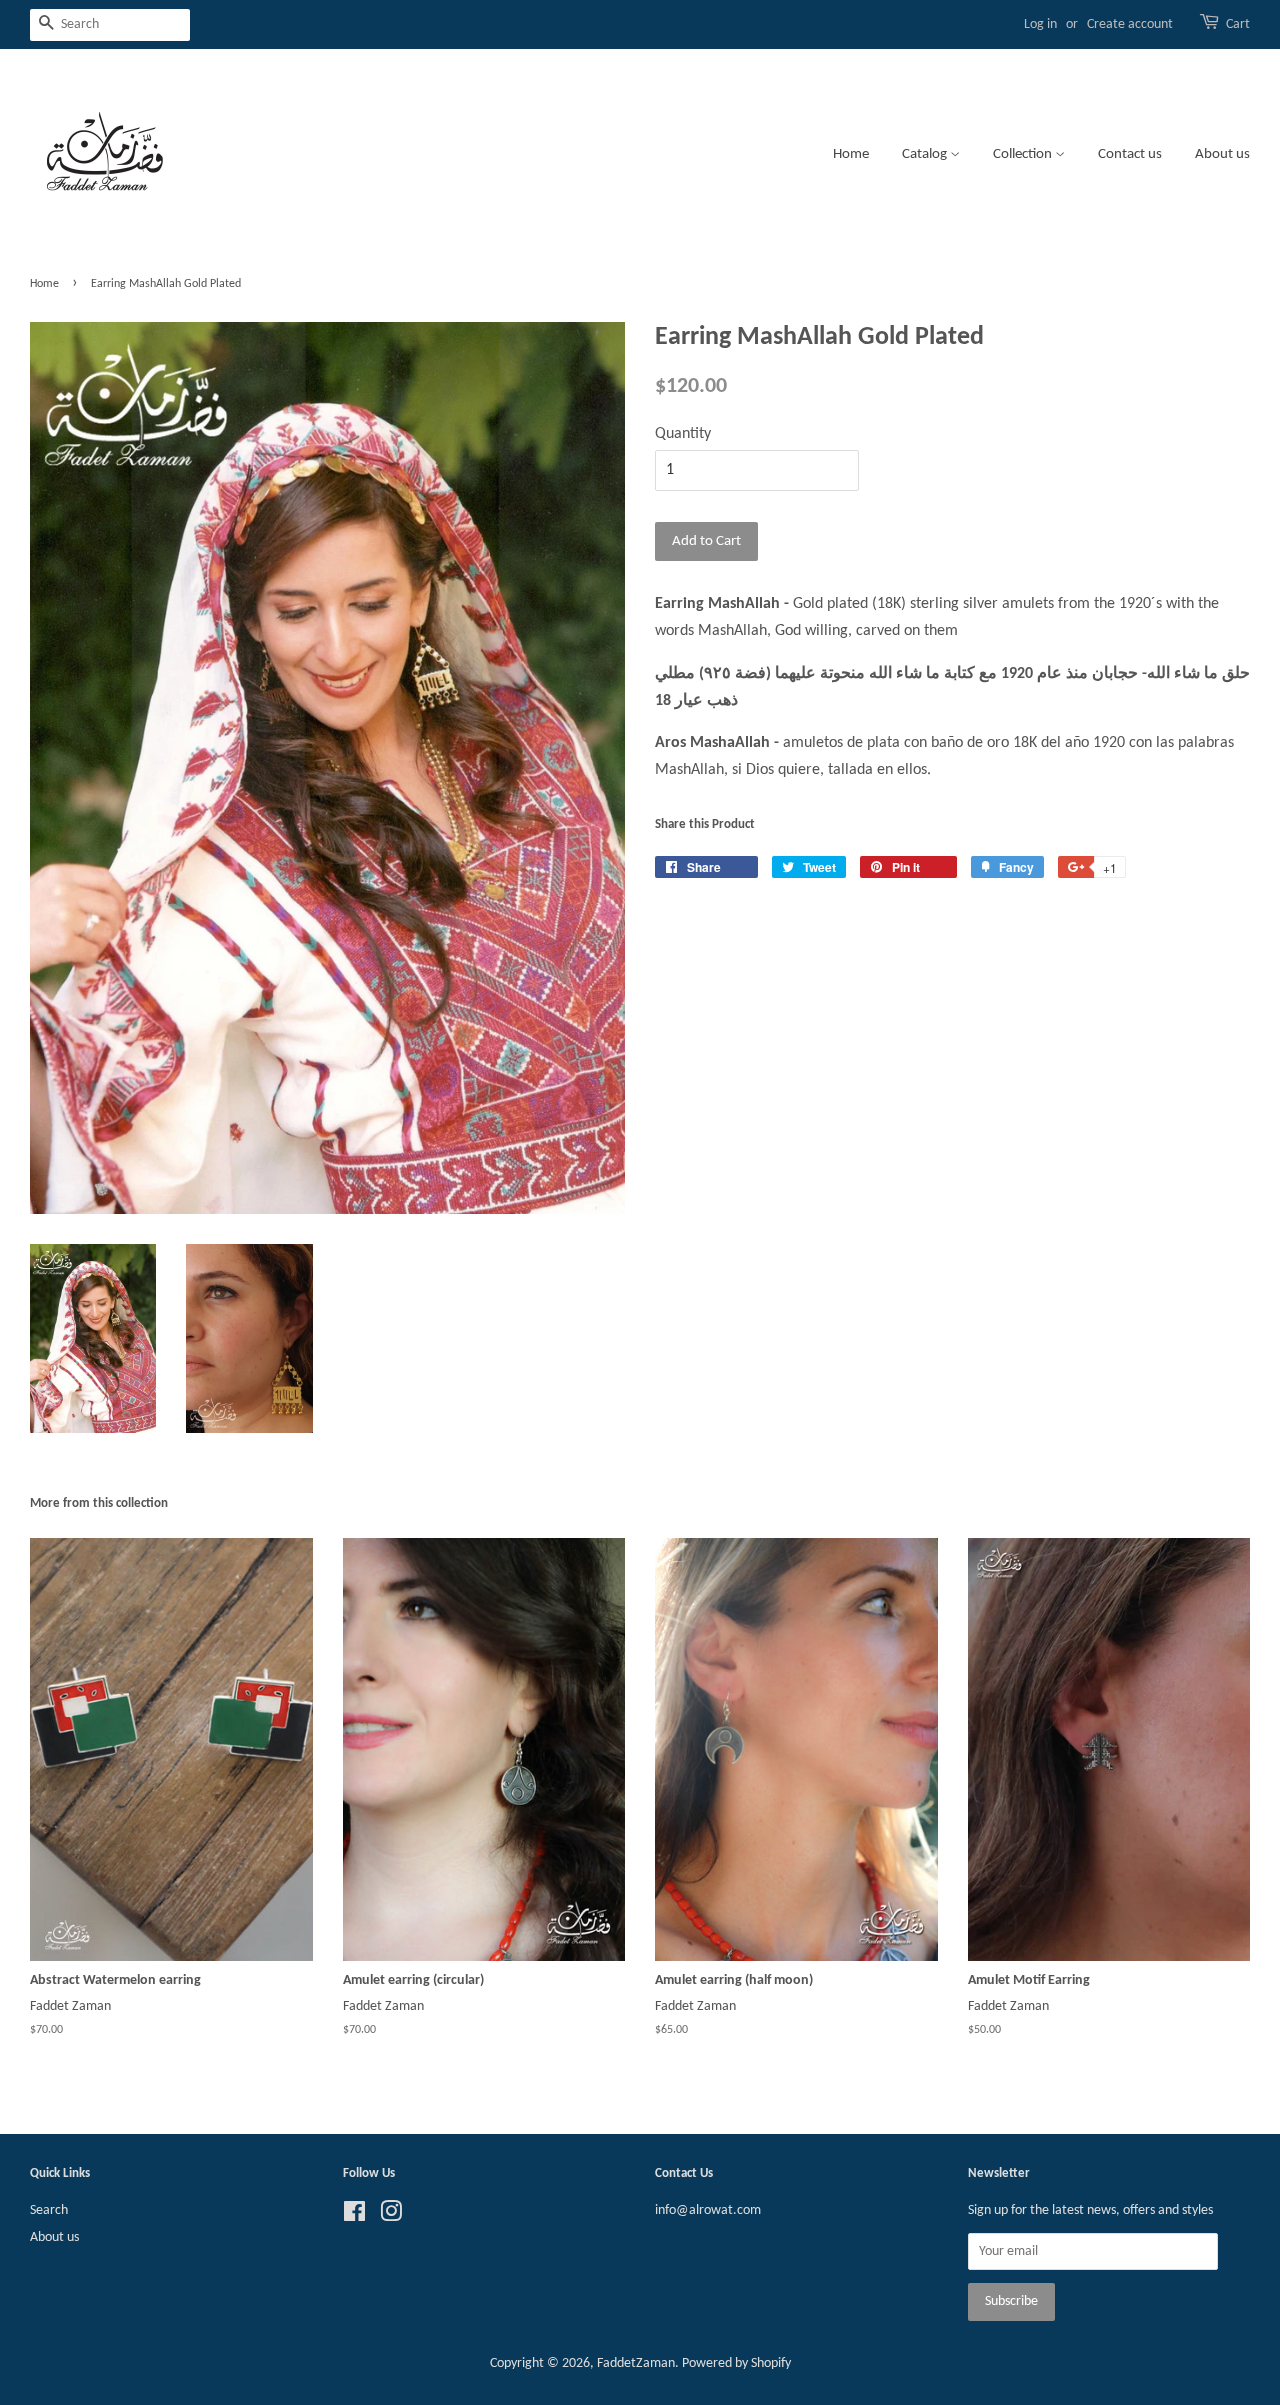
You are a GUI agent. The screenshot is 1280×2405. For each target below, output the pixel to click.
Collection (1024, 154)
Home (851, 154)
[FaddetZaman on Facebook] (354, 2216)
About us (1222, 154)
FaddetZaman (636, 2363)
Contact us (1130, 154)
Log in (1040, 24)
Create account (1130, 24)
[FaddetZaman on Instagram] (391, 2216)
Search (49, 2210)
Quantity (683, 434)
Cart (1238, 24)
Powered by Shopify (736, 2363)
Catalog (926, 154)
